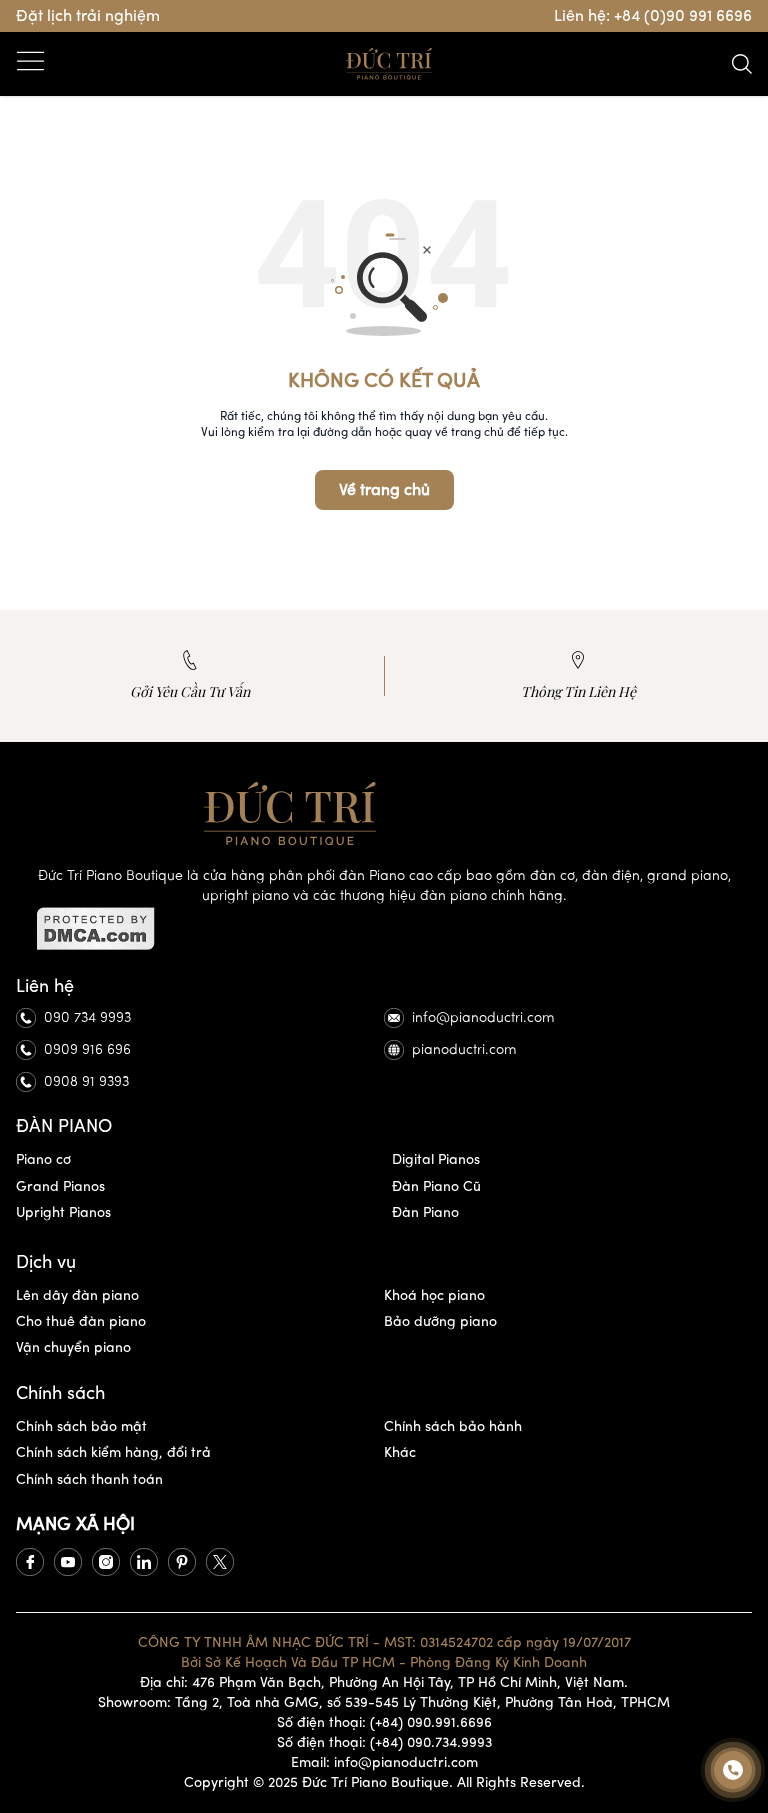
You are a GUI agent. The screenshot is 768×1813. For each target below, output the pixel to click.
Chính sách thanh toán (89, 1479)
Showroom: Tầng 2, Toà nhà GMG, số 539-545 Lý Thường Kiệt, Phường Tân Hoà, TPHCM (384, 1702)
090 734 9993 (87, 1017)
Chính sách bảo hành (453, 1426)
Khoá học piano (434, 1295)
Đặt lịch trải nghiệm (88, 15)
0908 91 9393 (86, 1081)
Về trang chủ (384, 489)
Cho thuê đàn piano (81, 1321)
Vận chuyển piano (73, 1347)
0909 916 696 (87, 1049)
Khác (400, 1452)
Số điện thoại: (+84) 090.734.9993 (384, 1742)
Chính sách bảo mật (81, 1426)
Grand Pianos (60, 1186)
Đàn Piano (425, 1212)
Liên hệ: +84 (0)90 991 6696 (653, 15)
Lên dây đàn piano (77, 1295)
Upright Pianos (63, 1212)
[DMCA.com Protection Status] (384, 929)
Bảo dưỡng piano (440, 1321)
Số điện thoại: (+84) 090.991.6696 (384, 1722)
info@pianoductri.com (483, 1017)
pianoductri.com (464, 1049)
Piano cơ (43, 1159)
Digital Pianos (436, 1159)
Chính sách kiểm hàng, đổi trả (113, 1452)
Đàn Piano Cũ (436, 1186)
